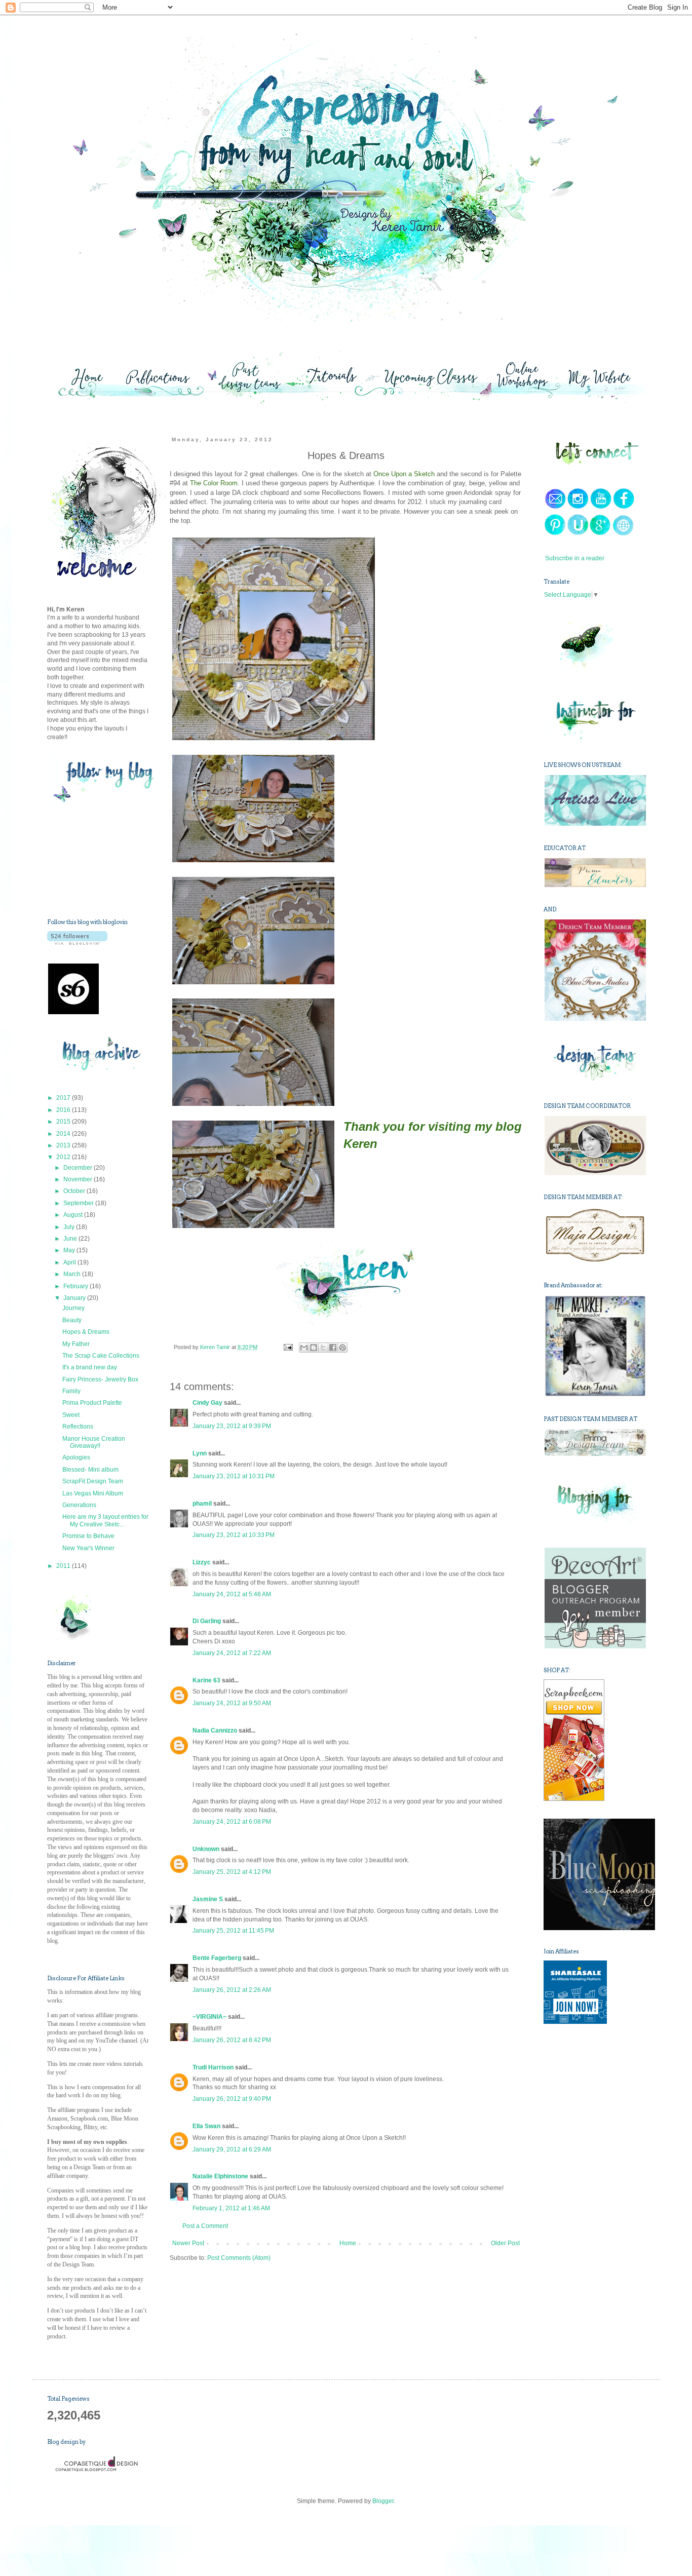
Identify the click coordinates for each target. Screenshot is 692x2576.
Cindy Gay (207, 1403)
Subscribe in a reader (575, 558)
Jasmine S (208, 1899)
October (75, 1191)
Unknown (206, 1849)
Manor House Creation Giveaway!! (94, 1442)
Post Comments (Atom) (239, 2258)
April (70, 1262)
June (71, 1239)
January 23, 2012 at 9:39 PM (232, 1426)
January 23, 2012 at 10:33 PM (234, 1535)
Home (348, 2243)
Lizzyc (202, 1562)
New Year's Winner (88, 1548)
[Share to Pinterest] (342, 1348)
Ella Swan (206, 2126)
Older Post (505, 2243)
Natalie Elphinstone (220, 2176)
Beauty (72, 1320)
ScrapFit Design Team (93, 1481)
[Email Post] (287, 1347)
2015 (64, 1122)
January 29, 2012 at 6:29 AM (232, 2149)
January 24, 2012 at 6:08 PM (232, 1822)
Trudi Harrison (213, 2067)
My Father (76, 1344)
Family (71, 1391)
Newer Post (188, 2243)
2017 (64, 1098)
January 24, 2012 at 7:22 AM (232, 1653)
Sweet (71, 1415)
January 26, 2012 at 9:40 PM (232, 2099)
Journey (73, 1308)
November (79, 1179)
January (75, 1298)
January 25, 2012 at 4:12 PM (232, 1872)
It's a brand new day (90, 1367)
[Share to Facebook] (333, 1348)
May (70, 1250)
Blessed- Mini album (90, 1470)
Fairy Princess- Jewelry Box (100, 1379)
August (74, 1215)
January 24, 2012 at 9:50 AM (232, 1703)
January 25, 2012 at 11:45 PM (233, 1931)
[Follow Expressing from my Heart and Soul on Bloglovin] (77, 943)
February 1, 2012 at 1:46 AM (231, 2208)
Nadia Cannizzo (215, 1731)
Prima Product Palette (92, 1403)
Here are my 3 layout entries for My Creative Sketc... (105, 1520)
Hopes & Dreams (86, 1332)
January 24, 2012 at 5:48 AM (232, 1594)
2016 (64, 1110)
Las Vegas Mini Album (93, 1493)
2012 (64, 1157)
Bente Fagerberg (217, 1958)
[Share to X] (323, 1348)
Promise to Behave (88, 1536)
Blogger (383, 2501)
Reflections (78, 1427)
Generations (79, 1505)
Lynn (200, 1453)
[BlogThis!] (314, 1348)
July (70, 1227)
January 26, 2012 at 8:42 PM (232, 2040)
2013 (64, 1145)
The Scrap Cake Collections (101, 1356)
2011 (64, 1566)
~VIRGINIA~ (209, 2017)
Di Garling (207, 1621)
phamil (202, 1504)
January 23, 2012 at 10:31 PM (234, 1476)
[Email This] (304, 1348)
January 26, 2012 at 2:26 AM (232, 1990)
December (79, 1168)
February (76, 1286)
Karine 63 (206, 1680)
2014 (64, 1134)
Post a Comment (205, 2226)
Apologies (76, 1457)
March (73, 1274)
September (79, 1203)
